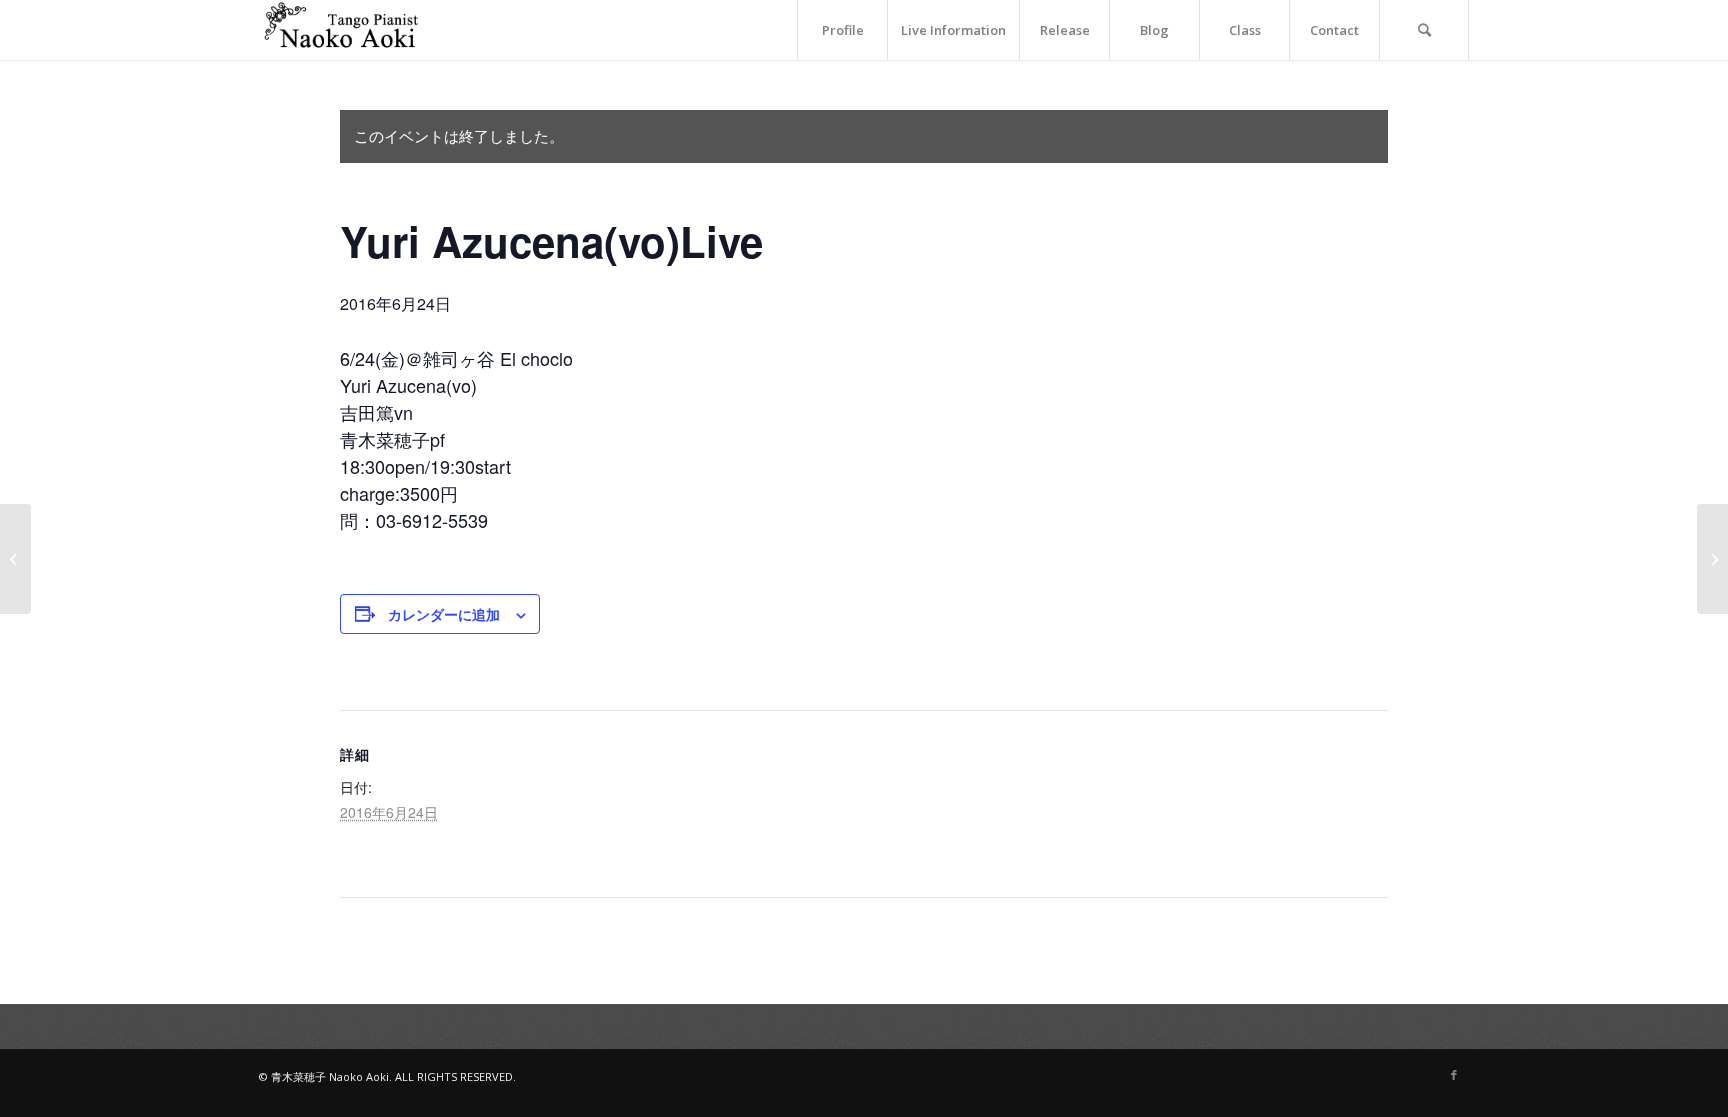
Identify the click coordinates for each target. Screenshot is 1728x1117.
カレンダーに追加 (444, 614)
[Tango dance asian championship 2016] (15, 559)
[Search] (1424, 30)
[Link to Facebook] (1454, 1075)
